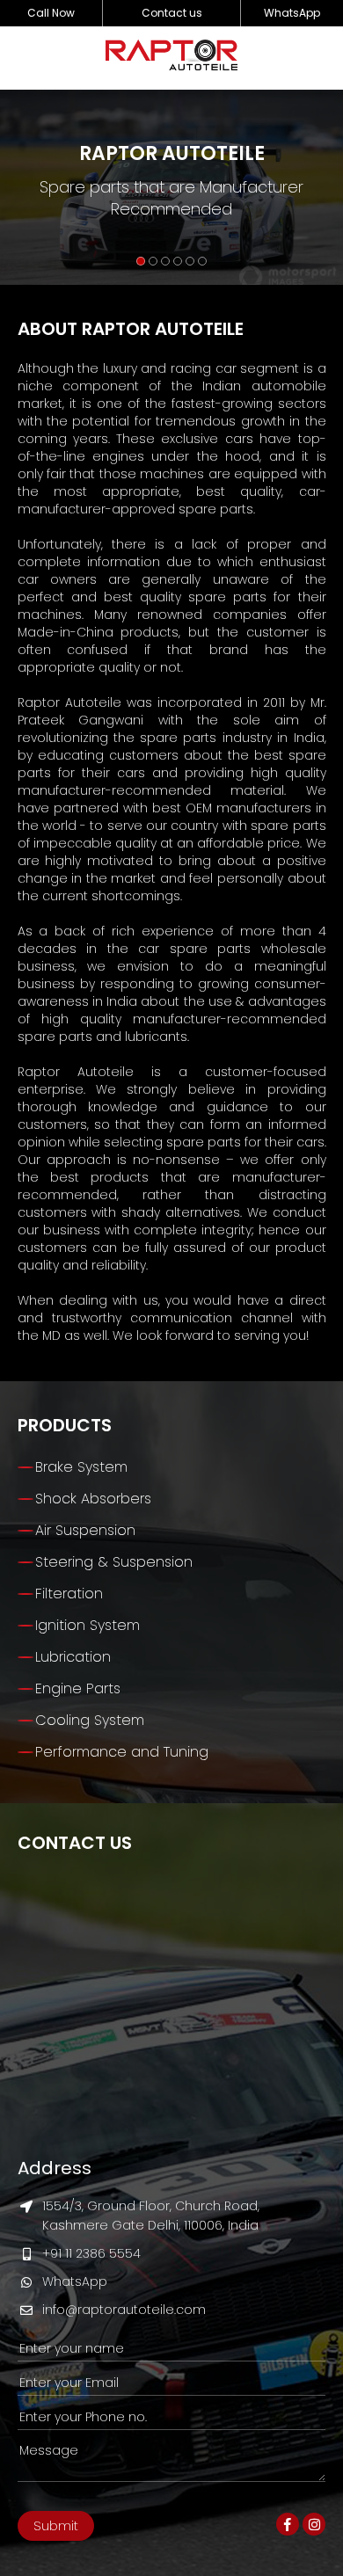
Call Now (51, 13)
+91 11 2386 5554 (91, 2253)
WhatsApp (292, 13)
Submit (56, 2525)
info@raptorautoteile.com (124, 2310)
